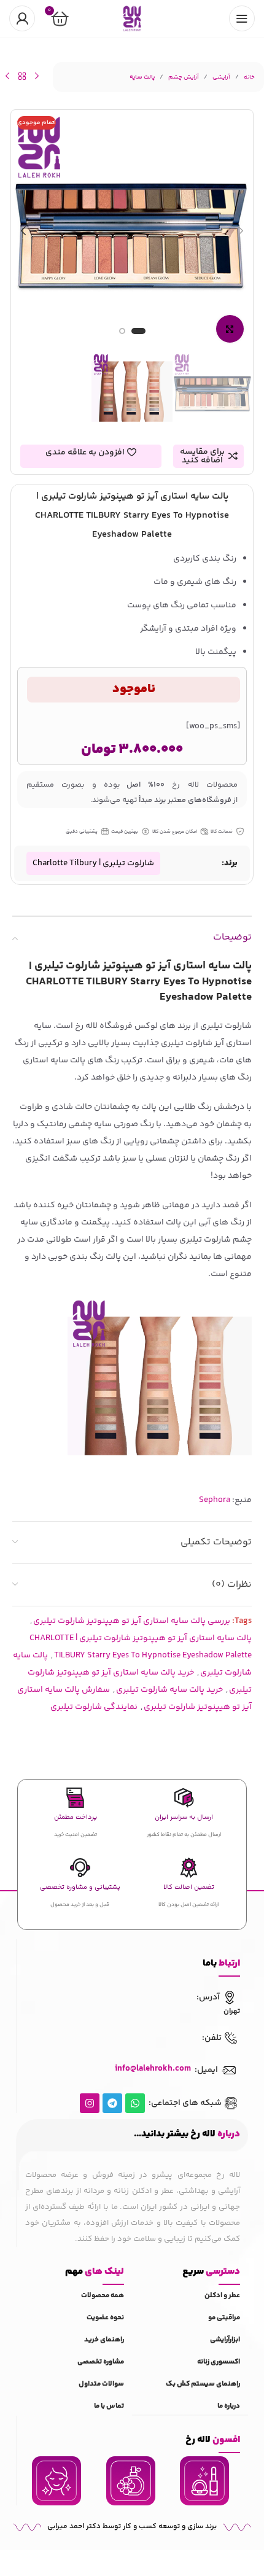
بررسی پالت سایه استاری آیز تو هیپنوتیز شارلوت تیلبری (132, 1621)
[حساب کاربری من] (22, 18)
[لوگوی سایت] (132, 18)
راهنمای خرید (104, 2340)
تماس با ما (109, 2406)
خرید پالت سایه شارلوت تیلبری (169, 1690)
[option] (138, 334)
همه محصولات (103, 2296)
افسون (213, 2440)
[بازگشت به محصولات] (22, 76)
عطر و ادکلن (222, 2296)
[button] (241, 231)
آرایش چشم (184, 77)
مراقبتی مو (224, 2318)
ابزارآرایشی (225, 2340)
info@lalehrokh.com (153, 2069)
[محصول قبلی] (37, 76)
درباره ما (229, 2406)
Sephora (215, 1500)
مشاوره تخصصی (101, 2362)
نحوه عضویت (105, 2318)
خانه (249, 77)
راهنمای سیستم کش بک (203, 2384)
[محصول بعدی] (7, 76)
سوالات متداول (101, 2384)
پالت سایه (142, 77)
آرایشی (221, 77)
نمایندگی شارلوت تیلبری (94, 1707)
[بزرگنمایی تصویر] (230, 329)
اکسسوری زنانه (219, 2362)
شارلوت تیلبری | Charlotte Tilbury (93, 863)
